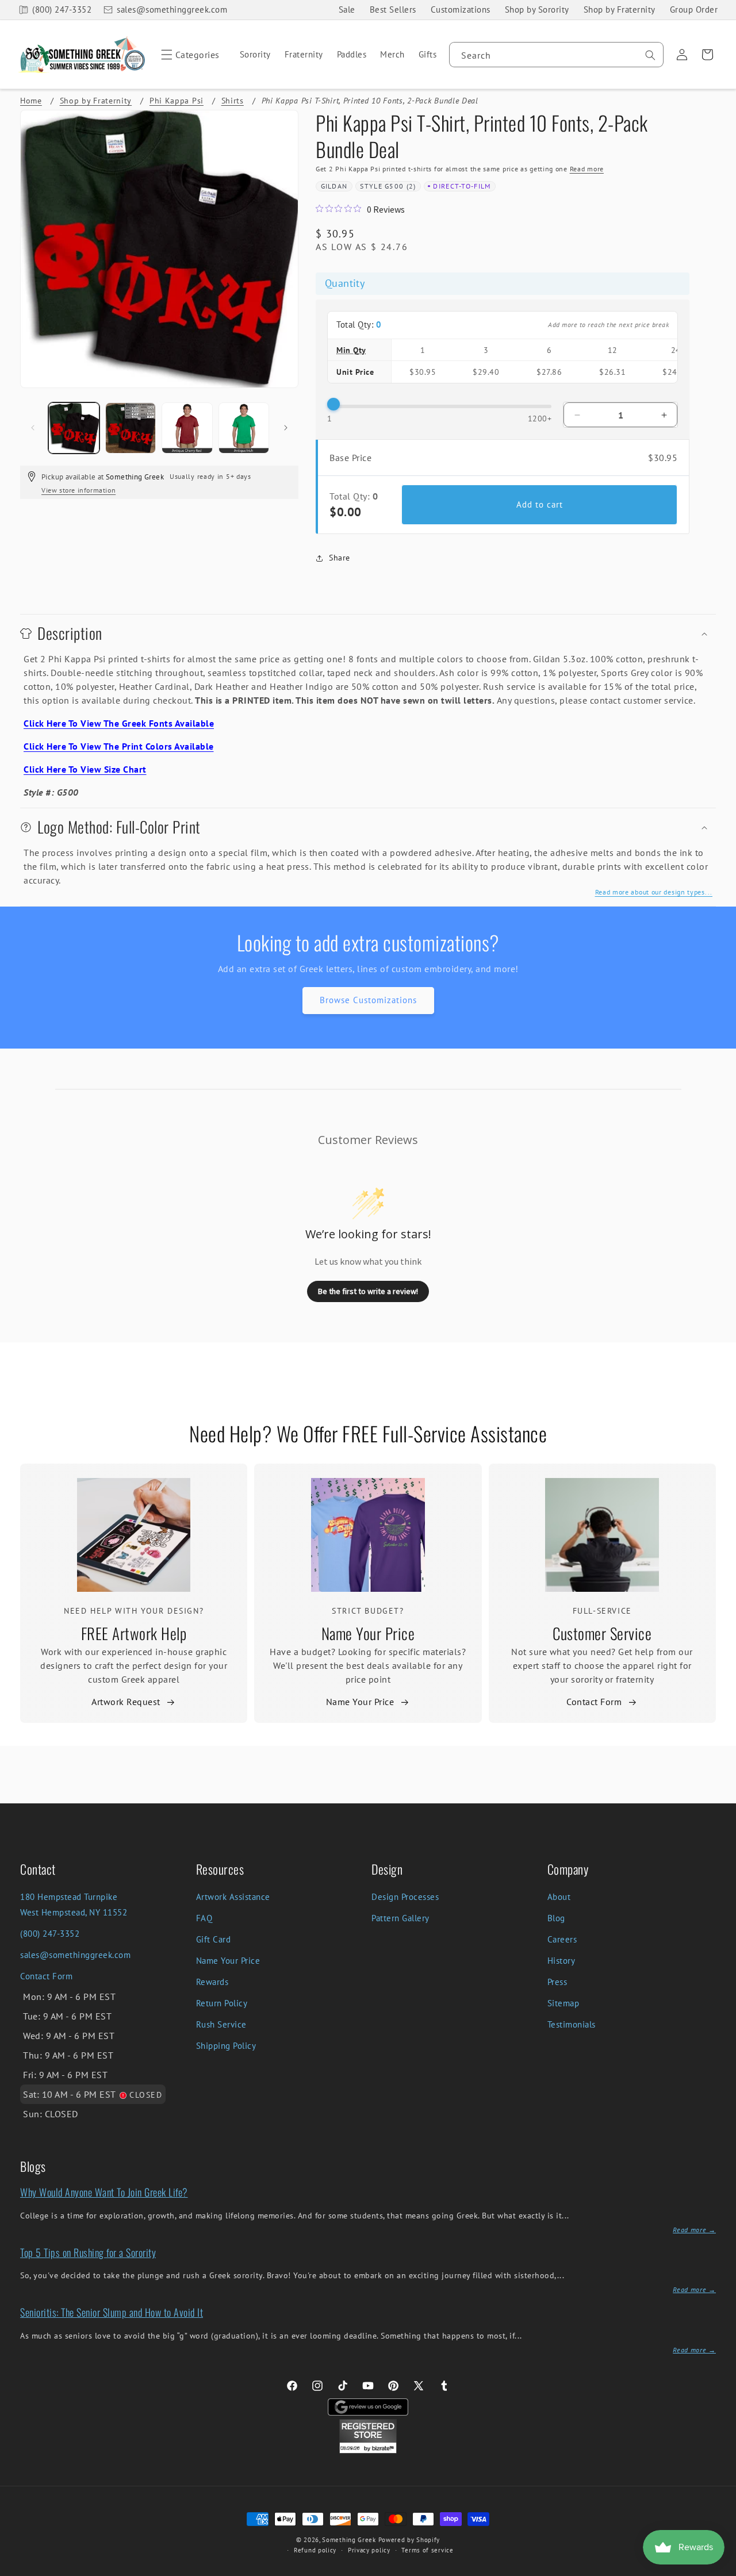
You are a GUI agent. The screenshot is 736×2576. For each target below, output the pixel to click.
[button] (188, 55)
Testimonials (572, 2024)
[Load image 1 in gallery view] (74, 428)
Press (557, 1982)
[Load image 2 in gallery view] (131, 428)
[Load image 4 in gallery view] (244, 428)
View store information (78, 490)
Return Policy (222, 2003)
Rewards (212, 1982)
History (561, 1961)
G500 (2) (400, 186)
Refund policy (315, 2550)
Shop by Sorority (537, 9)
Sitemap (563, 2003)
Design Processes (405, 1897)
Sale (347, 9)
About (559, 1897)
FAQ (204, 1918)
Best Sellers (393, 9)
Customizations (461, 9)
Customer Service (602, 1633)
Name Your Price (368, 1633)
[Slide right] (286, 428)
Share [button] (340, 558)
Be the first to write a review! (368, 1291)
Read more (587, 169)
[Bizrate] (720, 2569)
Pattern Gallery (400, 1918)
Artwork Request (126, 1702)
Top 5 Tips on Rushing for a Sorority (88, 2252)
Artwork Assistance (233, 1897)
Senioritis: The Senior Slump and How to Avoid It (112, 2312)
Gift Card (214, 1939)
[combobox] (556, 55)
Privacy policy (369, 2550)
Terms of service (427, 2550)
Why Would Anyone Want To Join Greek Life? (104, 2192)
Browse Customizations (368, 1000)
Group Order (694, 9)
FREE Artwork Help (134, 1633)
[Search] (650, 55)
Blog (556, 1918)
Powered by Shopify (409, 2540)
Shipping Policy (226, 2046)
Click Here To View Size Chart (85, 769)
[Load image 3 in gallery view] (187, 428)
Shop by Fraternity (620, 9)
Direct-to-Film (462, 186)
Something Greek (349, 2540)
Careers (562, 1939)
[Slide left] (33, 428)
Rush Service (221, 2024)
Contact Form (594, 1702)
